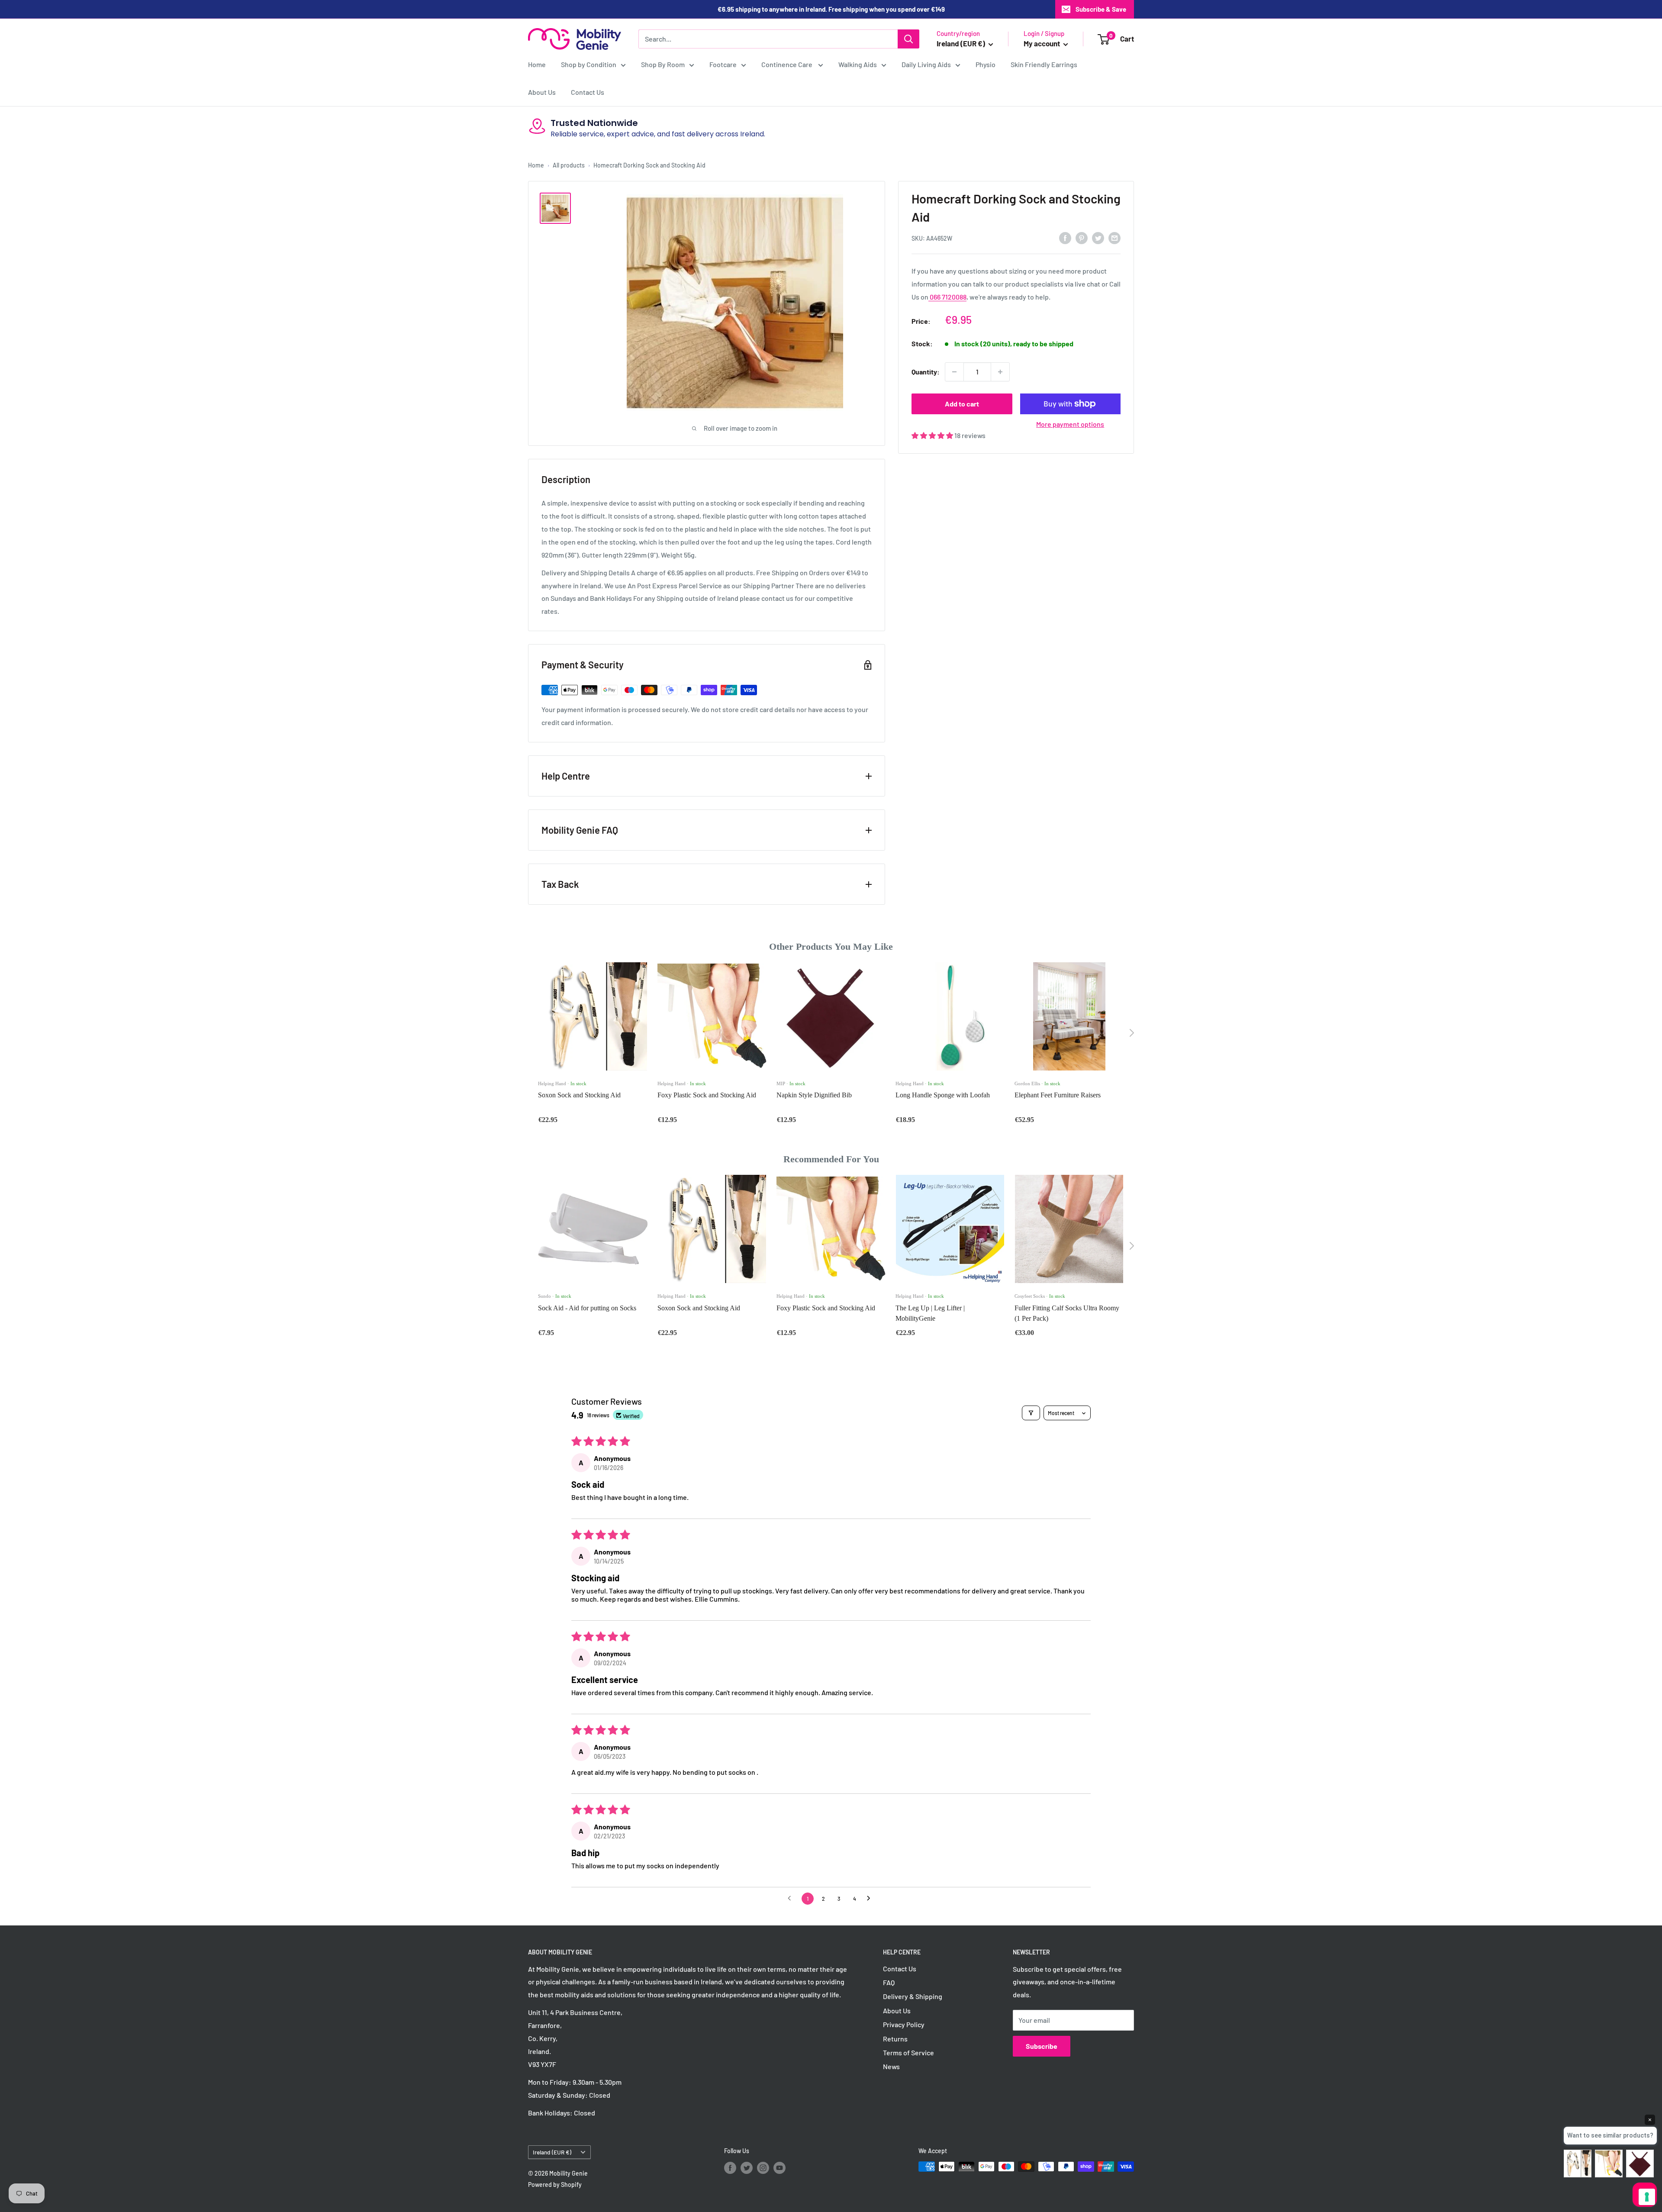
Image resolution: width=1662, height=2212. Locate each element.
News (891, 2066)
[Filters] (1031, 1413)
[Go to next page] (871, 1899)
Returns (895, 2039)
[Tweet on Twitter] (1098, 237)
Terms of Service (908, 2052)
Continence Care (788, 64)
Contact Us (588, 92)
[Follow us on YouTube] (779, 2167)
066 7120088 (947, 297)
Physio (986, 64)
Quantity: (926, 372)
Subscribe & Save (1101, 9)
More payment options (1070, 424)
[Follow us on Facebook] (730, 2167)
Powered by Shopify (555, 2185)
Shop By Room (663, 64)
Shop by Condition (589, 64)
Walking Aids (858, 64)
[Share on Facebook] (1065, 237)
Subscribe (1042, 2046)
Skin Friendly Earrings (1044, 64)
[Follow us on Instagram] (763, 2167)
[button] (933, 435)
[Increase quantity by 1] (1000, 372)
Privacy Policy (904, 2024)
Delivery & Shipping (913, 1996)
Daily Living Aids (926, 64)
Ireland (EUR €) (552, 2152)
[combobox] (768, 39)
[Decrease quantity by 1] (954, 372)
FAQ (889, 1982)
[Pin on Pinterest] (1082, 237)
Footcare (723, 64)
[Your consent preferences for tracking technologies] (1647, 2197)
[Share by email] (1114, 237)
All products (569, 165)
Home (537, 64)
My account (1042, 43)
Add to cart (962, 404)
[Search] (908, 39)
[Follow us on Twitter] (747, 2167)
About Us (542, 92)
